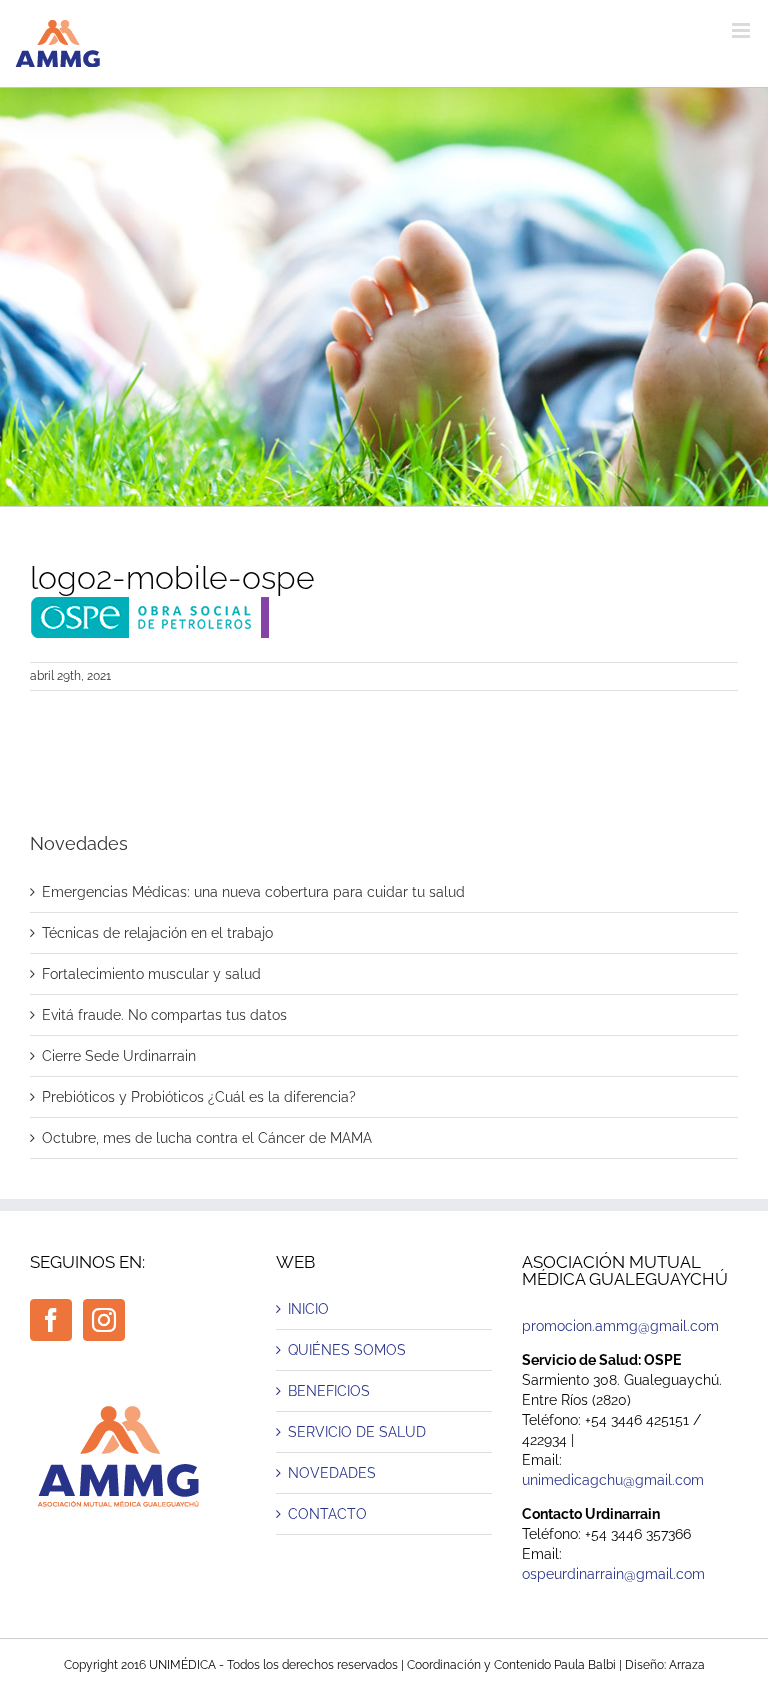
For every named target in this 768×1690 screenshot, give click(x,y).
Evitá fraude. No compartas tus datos (164, 1015)
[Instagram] (104, 1320)
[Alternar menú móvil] (742, 30)
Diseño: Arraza (665, 1665)
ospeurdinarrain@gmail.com (613, 1574)
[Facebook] (51, 1320)
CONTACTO (327, 1514)
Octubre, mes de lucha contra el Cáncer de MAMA (207, 1138)
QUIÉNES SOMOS (347, 1350)
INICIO (308, 1309)
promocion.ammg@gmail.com (620, 1326)
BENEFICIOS (329, 1391)
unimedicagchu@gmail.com (613, 1480)
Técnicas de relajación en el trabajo (157, 933)
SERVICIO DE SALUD (357, 1432)
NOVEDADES (332, 1473)
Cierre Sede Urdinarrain (119, 1056)
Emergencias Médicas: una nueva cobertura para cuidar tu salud (253, 892)
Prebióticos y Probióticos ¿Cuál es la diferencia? (199, 1097)
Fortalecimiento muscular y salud (151, 974)
